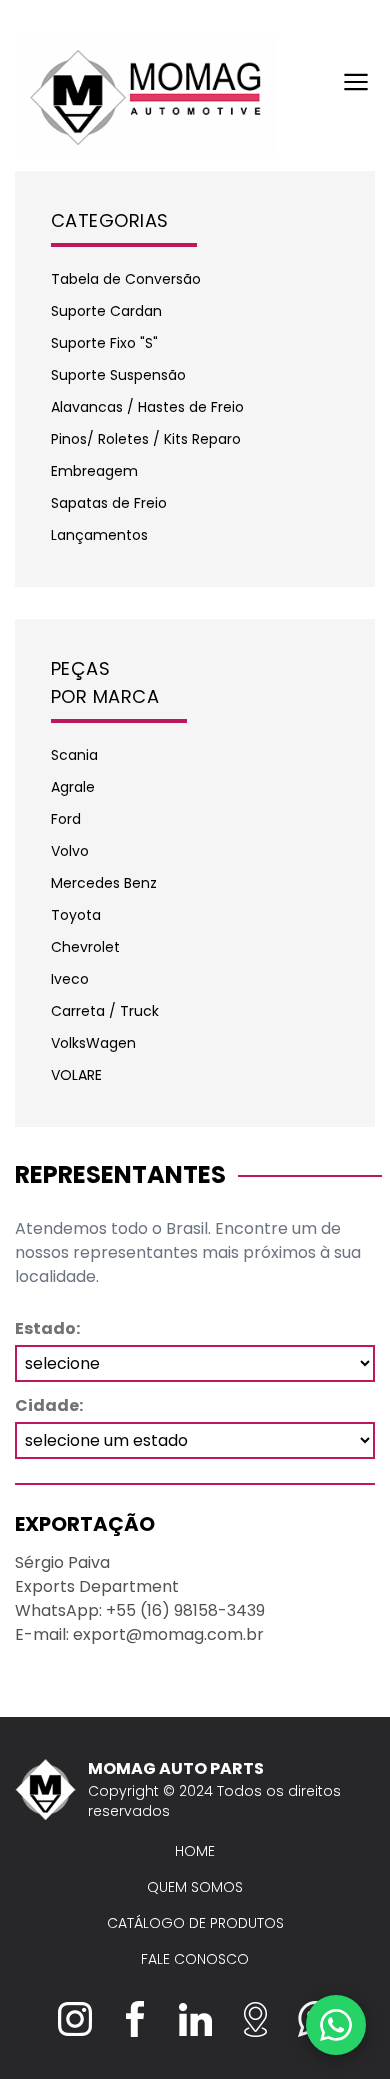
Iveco (70, 979)
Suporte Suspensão (118, 375)
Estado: (47, 1328)
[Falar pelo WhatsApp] (336, 2025)
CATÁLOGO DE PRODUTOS (195, 1923)
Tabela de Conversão (126, 279)
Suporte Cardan (106, 311)
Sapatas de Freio (109, 503)
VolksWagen (93, 1043)
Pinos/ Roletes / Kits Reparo (146, 439)
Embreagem (94, 471)
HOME (195, 1851)
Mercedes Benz (104, 883)
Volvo (70, 851)
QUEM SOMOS (195, 1887)
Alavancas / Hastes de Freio (147, 407)
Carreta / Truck (105, 1011)
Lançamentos (99, 535)
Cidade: (49, 1405)
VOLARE (76, 1075)
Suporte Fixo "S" (104, 343)
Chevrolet (85, 947)
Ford (66, 819)
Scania (74, 755)
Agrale (73, 787)
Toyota (76, 915)
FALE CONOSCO (195, 1959)
